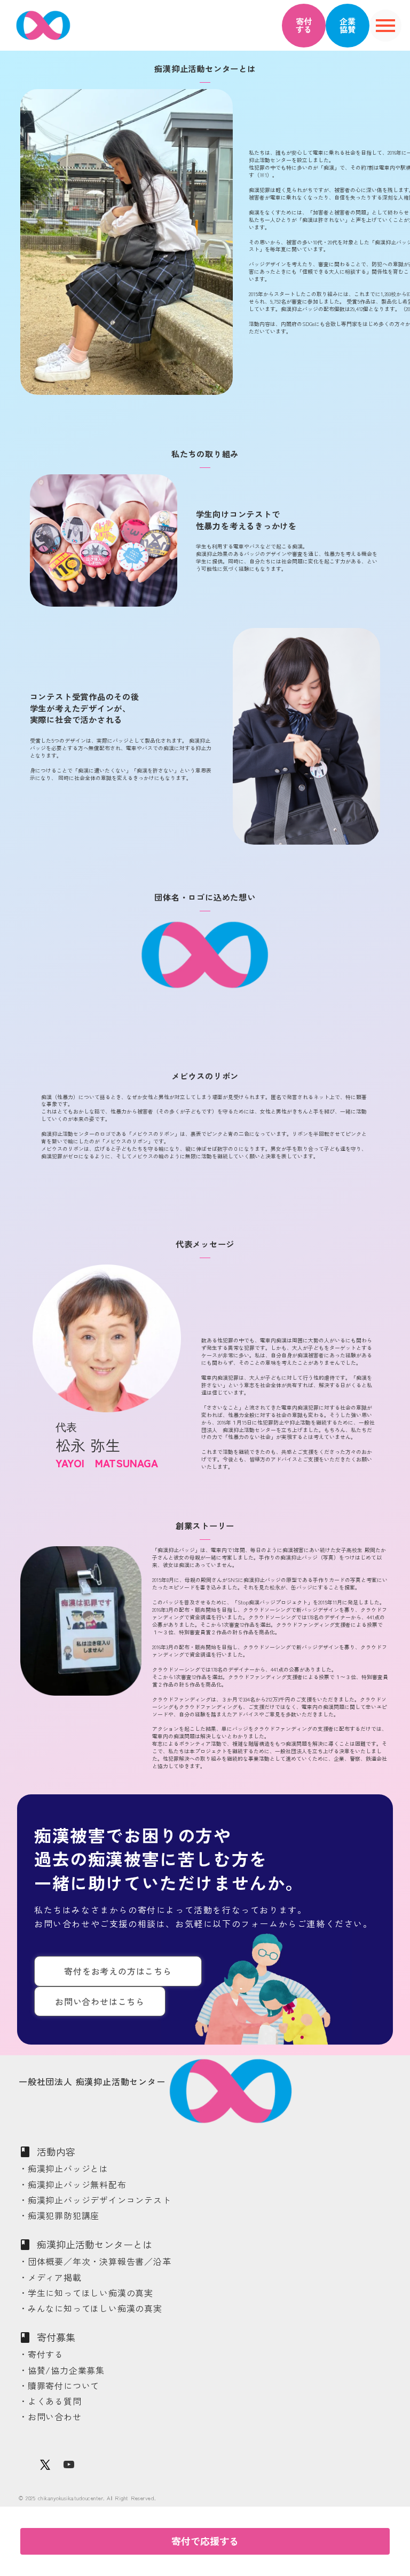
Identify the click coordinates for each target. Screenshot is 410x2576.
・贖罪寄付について (59, 2386)
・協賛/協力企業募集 (62, 2370)
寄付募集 (56, 2337)
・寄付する (41, 2354)
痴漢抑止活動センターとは (94, 2244)
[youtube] (69, 2464)
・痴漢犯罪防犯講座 (59, 2216)
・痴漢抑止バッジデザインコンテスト (95, 2200)
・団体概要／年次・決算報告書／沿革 (95, 2261)
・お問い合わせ (50, 2417)
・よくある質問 (50, 2401)
